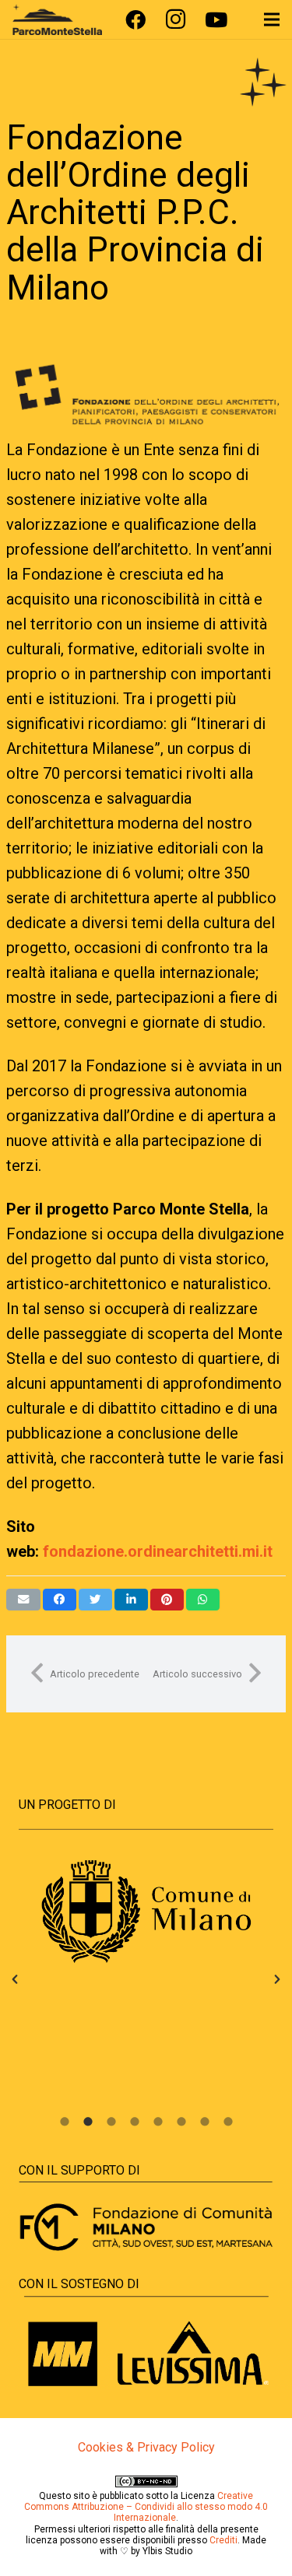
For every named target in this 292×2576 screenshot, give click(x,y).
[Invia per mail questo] (23, 1600)
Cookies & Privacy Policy (146, 2447)
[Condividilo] (60, 1600)
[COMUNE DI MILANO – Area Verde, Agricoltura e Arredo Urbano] (146, 1912)
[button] (15, 1979)
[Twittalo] (95, 1600)
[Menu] (272, 19)
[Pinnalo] (167, 1600)
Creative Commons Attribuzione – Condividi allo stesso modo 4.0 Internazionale (146, 2507)
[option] (146, 1912)
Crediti (223, 2540)
